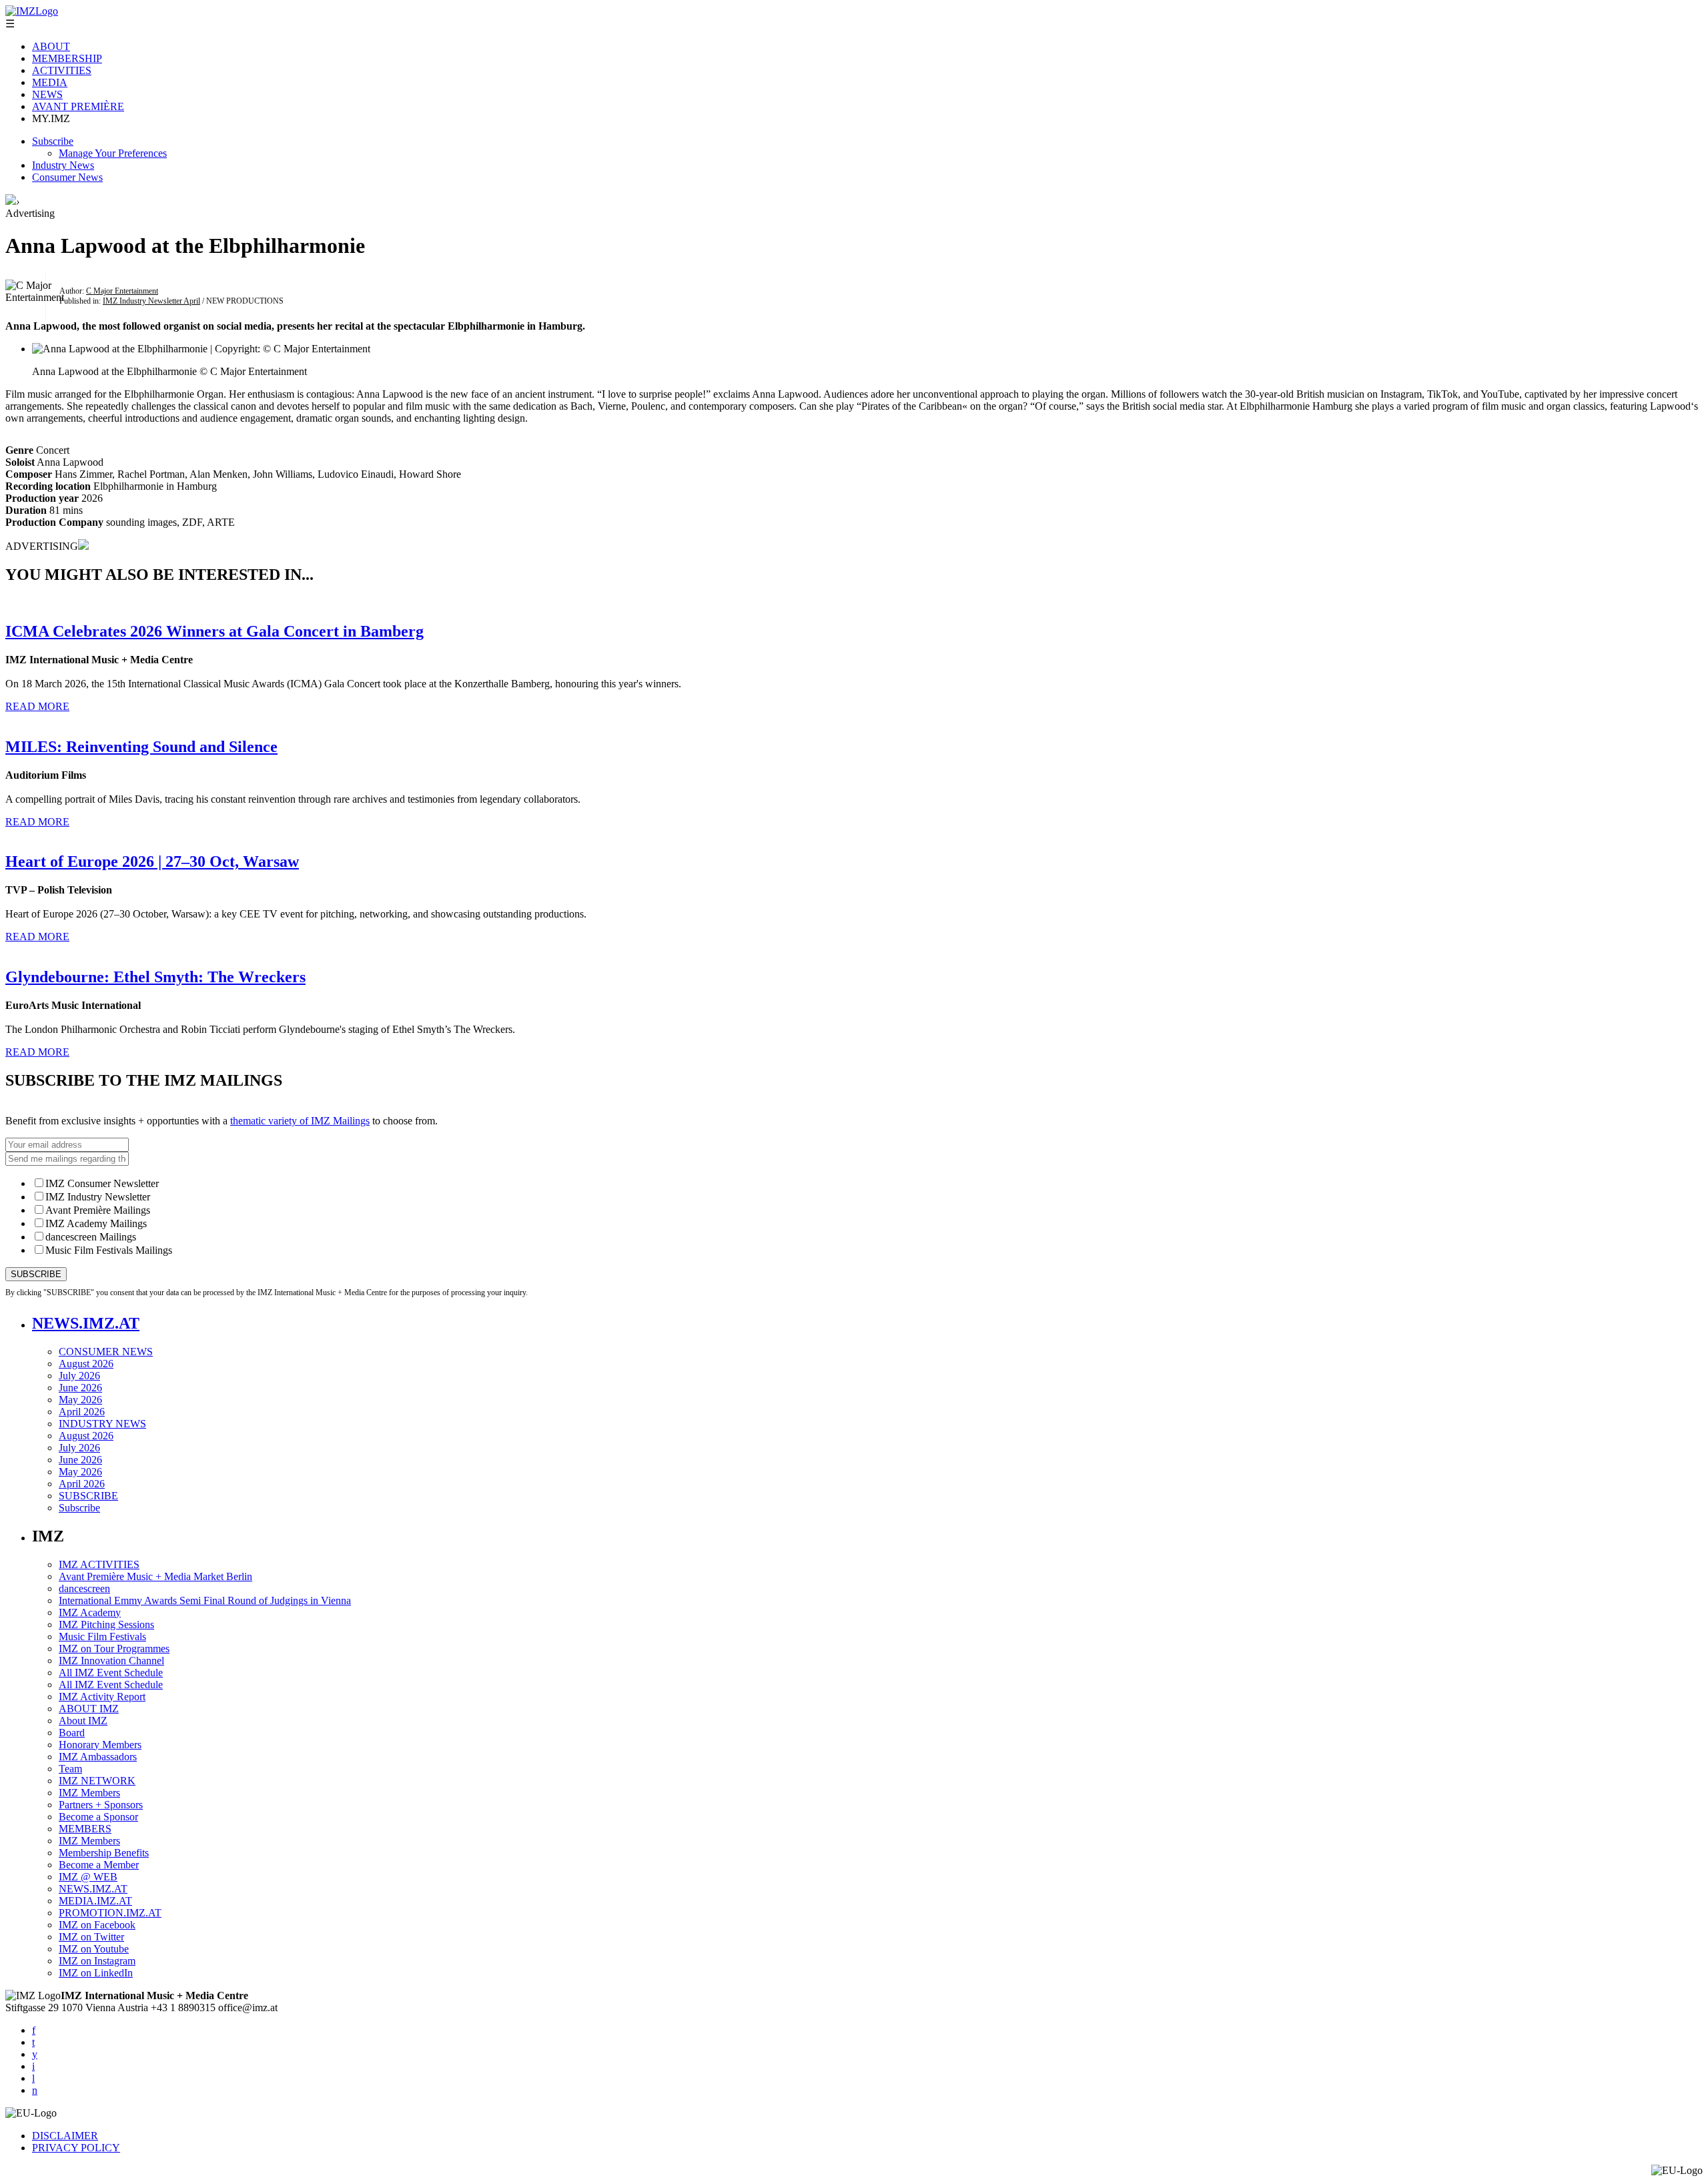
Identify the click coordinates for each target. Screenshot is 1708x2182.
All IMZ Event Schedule (111, 1673)
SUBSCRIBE (88, 1496)
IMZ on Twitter (91, 1937)
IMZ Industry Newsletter (98, 1197)
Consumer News (67, 177)
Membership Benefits (104, 1853)
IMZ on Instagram (97, 1961)
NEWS (47, 94)
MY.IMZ (51, 118)
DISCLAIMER (65, 2136)
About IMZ (83, 1721)
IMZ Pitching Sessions (106, 1624)
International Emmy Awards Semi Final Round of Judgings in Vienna (205, 1600)
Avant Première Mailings (98, 1210)
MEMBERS (85, 1829)
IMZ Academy (90, 1612)
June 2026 (80, 1388)
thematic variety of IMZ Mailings (300, 1121)
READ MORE (37, 706)
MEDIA (50, 82)
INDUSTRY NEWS (102, 1424)
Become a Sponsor (98, 1817)
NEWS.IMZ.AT (86, 1323)
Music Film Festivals (102, 1636)
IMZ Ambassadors (98, 1757)
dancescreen (84, 1588)
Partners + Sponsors (101, 1805)
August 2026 (86, 1364)
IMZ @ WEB (88, 1877)
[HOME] (11, 201)
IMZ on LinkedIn (96, 1973)
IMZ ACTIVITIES (99, 1564)
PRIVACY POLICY (76, 2148)
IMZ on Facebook (97, 1925)
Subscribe (53, 141)
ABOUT (51, 46)
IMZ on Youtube (94, 1949)
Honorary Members (100, 1745)
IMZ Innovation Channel (111, 1661)
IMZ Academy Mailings (96, 1223)
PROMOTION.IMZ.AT (110, 1913)
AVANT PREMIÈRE (78, 106)
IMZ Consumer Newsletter (102, 1183)
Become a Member (99, 1865)
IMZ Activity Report (102, 1697)
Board (72, 1733)
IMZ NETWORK (97, 1781)
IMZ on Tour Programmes (114, 1649)
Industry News (63, 165)
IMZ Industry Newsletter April (151, 301)
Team (70, 1769)
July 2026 (79, 1376)
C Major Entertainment (122, 291)
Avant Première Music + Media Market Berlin (155, 1576)
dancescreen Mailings (91, 1237)
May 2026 (80, 1400)
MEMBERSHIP (67, 58)
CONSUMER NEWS (106, 1352)
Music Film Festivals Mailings (109, 1250)
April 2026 (82, 1412)
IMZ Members (89, 1793)
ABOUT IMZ (89, 1709)
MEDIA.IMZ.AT (95, 1901)
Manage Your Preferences (113, 153)
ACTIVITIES (62, 70)
